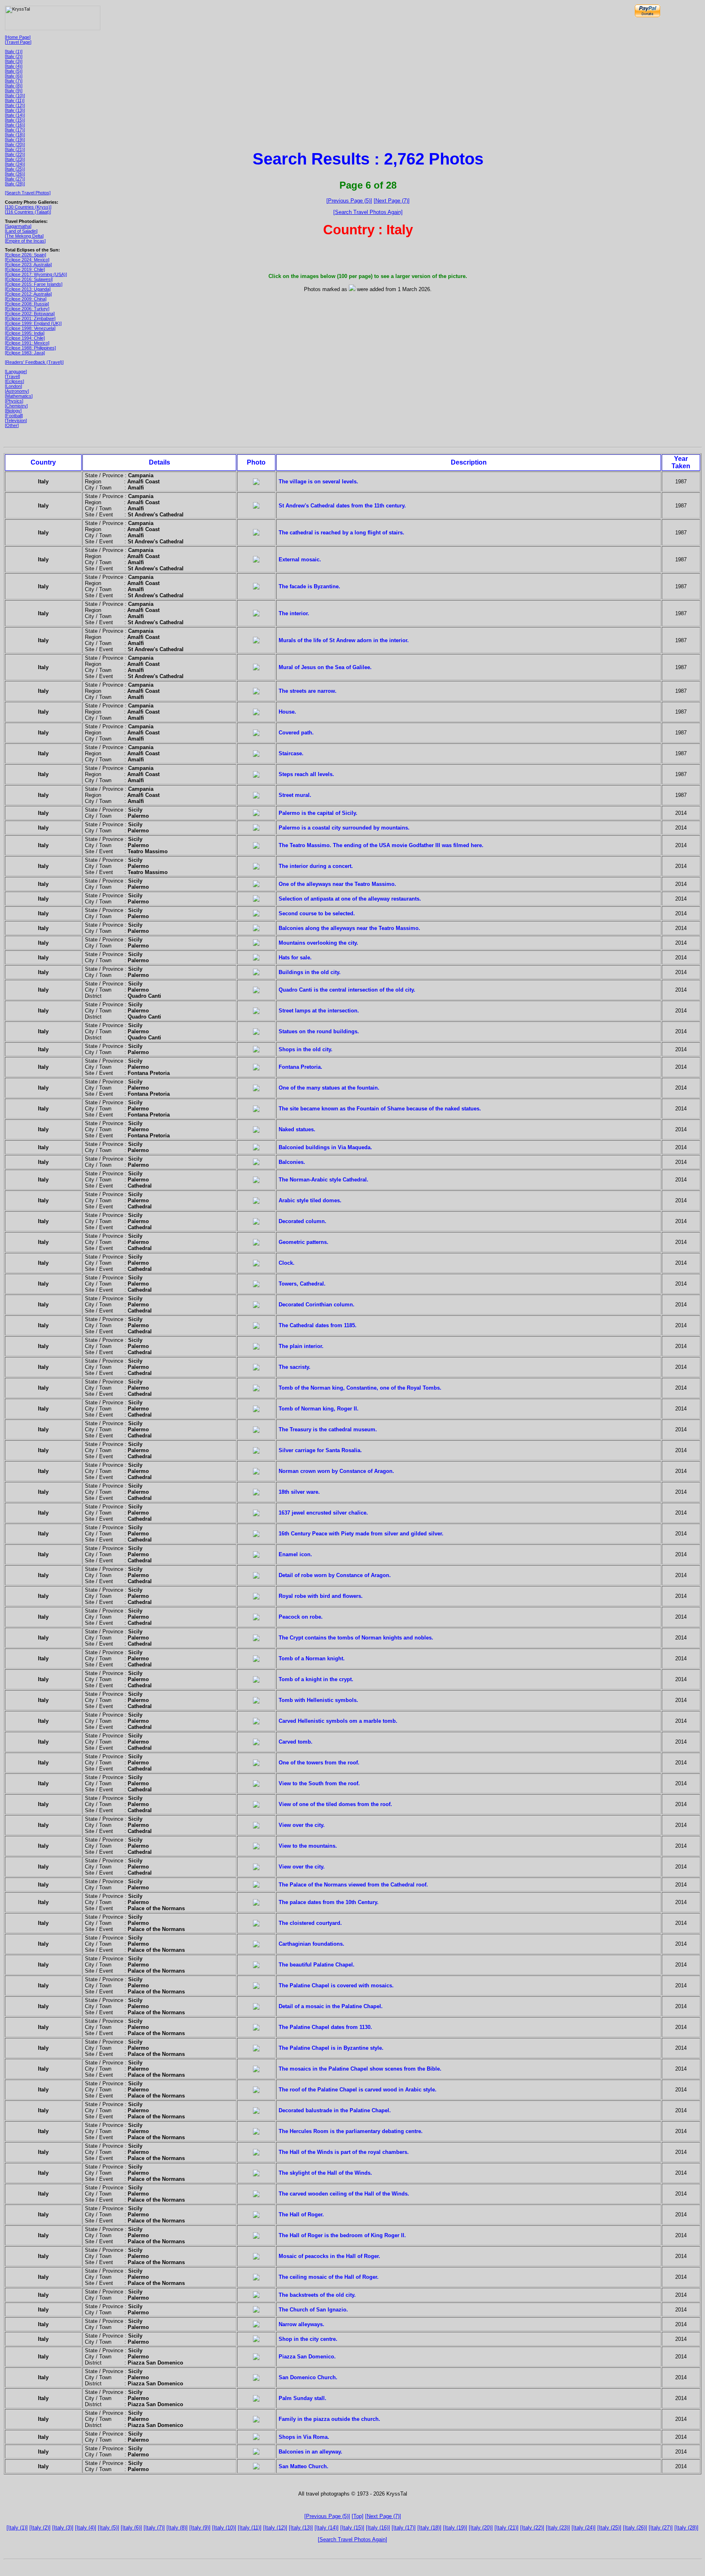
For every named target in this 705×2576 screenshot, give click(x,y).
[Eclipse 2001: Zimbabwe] (30, 318)
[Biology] (13, 411)
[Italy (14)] (15, 115)
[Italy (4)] (14, 66)
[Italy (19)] (15, 140)
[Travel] (12, 376)
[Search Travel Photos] (28, 193)
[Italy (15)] (15, 120)
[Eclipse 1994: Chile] (25, 338)
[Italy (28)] (15, 184)
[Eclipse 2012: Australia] (28, 294)
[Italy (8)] (14, 86)
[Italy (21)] (15, 149)
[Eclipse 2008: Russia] (27, 304)
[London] (13, 386)
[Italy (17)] (15, 130)
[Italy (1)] (14, 51)
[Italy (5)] (14, 71)
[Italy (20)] (15, 145)
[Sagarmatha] (18, 226)
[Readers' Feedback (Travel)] (34, 362)
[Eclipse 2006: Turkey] (27, 309)
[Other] (12, 425)
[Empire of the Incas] (25, 241)
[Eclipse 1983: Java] (25, 353)
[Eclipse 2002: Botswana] (30, 314)
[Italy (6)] (14, 76)
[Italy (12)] (15, 105)
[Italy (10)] (15, 96)
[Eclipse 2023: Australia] (28, 265)
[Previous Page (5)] (349, 201)
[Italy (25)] (15, 169)
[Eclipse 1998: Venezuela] (30, 328)
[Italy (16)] (15, 125)
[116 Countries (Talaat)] (28, 212)
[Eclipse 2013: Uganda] (28, 289)
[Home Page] (18, 37)
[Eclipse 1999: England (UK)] (33, 323)
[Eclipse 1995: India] (25, 333)
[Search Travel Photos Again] (368, 212)
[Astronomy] (17, 391)
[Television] (16, 420)
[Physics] (14, 401)
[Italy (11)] (15, 100)
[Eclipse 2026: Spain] (25, 255)
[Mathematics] (19, 396)
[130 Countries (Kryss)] (28, 207)
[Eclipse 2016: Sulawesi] (29, 279)
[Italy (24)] (15, 164)
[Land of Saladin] (21, 231)
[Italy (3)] (14, 61)
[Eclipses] (14, 381)
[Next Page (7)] (392, 201)
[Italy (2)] (14, 56)
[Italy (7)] (14, 81)
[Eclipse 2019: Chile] (25, 269)
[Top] (358, 2516)
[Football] (14, 416)
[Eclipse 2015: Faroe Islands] (34, 284)
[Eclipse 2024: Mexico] (27, 260)
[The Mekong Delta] (24, 236)
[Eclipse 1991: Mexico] (27, 343)
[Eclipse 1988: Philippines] (30, 348)
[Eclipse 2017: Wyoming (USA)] (36, 274)
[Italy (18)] (15, 135)
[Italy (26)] (15, 174)
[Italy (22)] (15, 154)
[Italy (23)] (15, 159)
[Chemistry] (16, 406)
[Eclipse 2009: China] (26, 299)
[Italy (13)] (15, 110)
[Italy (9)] (14, 91)
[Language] (16, 371)
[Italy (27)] (15, 179)
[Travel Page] (18, 42)
